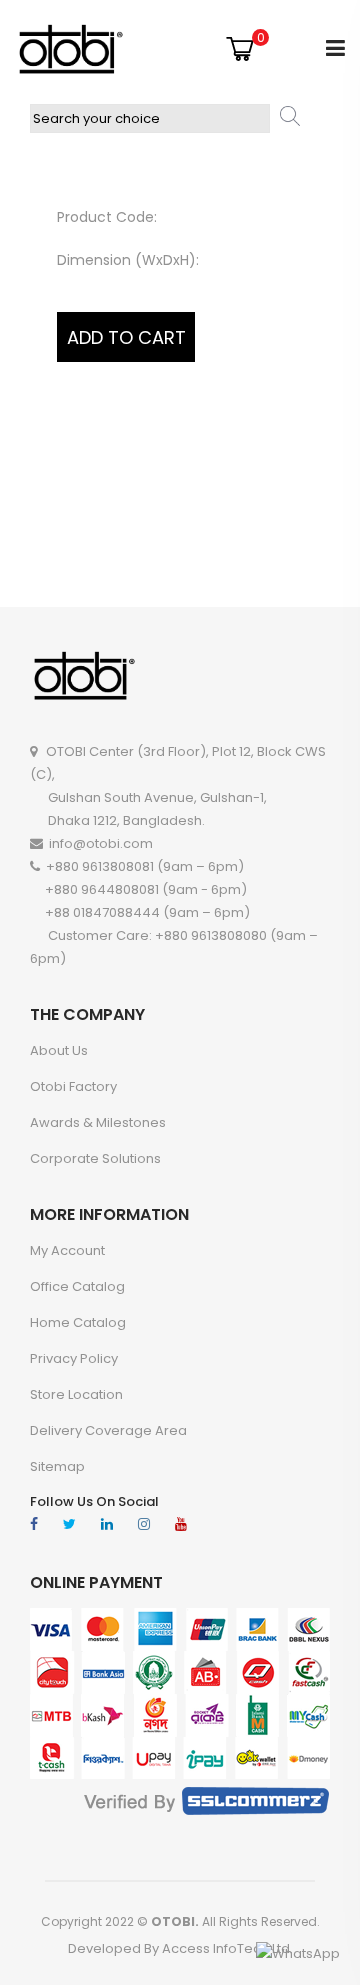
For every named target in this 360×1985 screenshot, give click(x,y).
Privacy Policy (74, 1358)
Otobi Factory (73, 1086)
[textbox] (150, 118)
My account (67, 1250)
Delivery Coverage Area (108, 1430)
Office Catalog (77, 1286)
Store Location (76, 1394)
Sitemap (57, 1466)
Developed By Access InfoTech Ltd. (180, 1948)
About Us (59, 1050)
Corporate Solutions (95, 1158)
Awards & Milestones (98, 1122)
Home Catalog (78, 1322)
